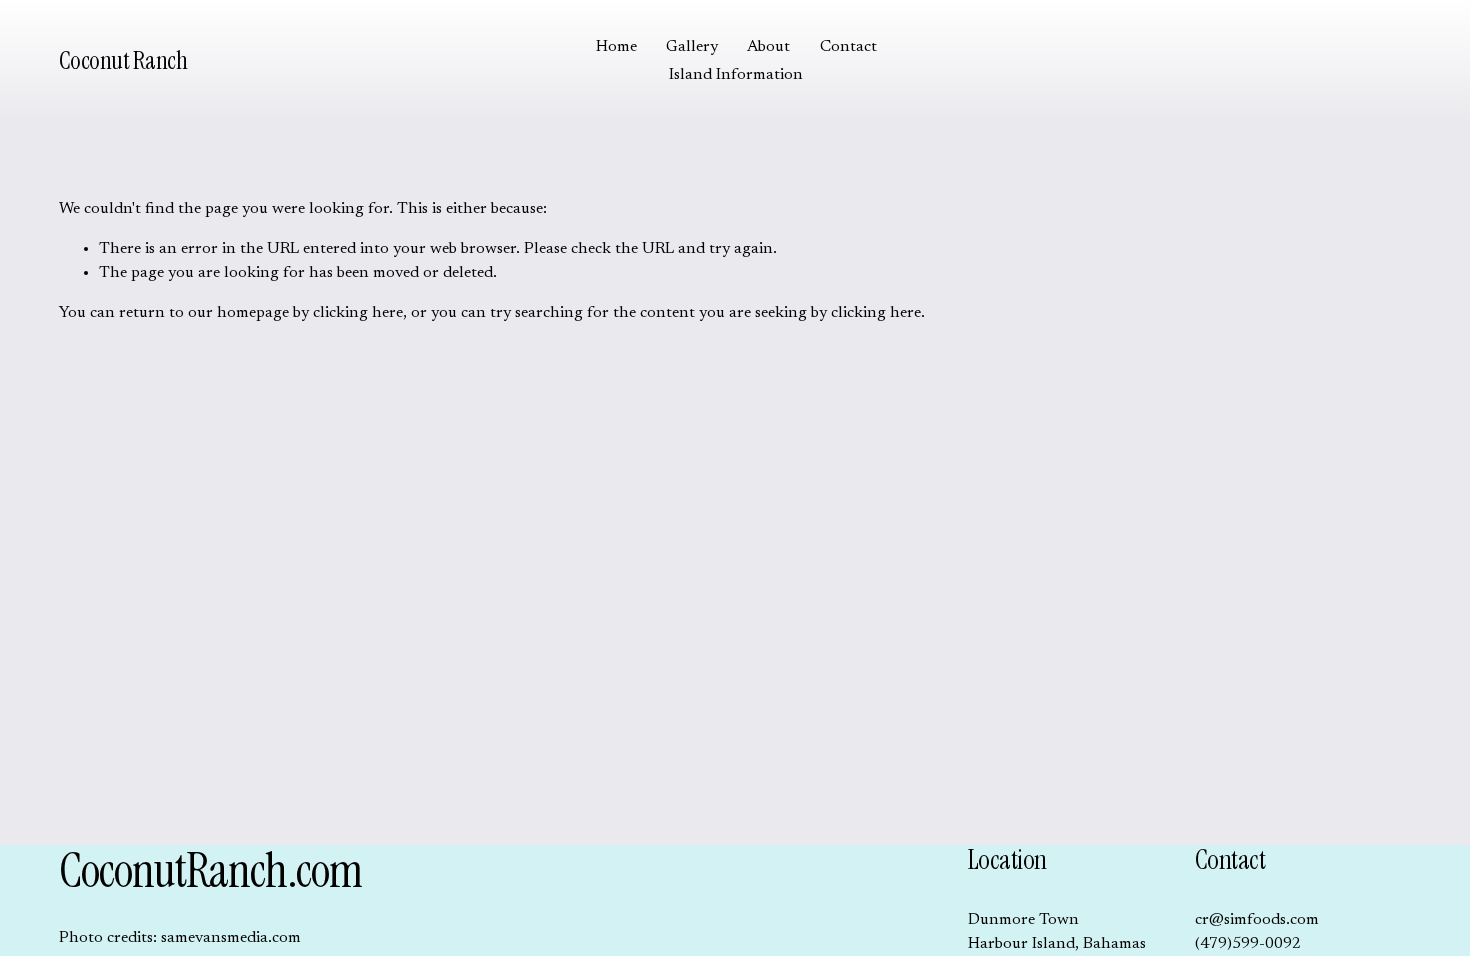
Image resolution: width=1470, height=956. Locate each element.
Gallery (692, 47)
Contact (848, 47)
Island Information (736, 75)
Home (616, 47)
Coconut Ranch (123, 60)
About (768, 47)
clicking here (358, 313)
